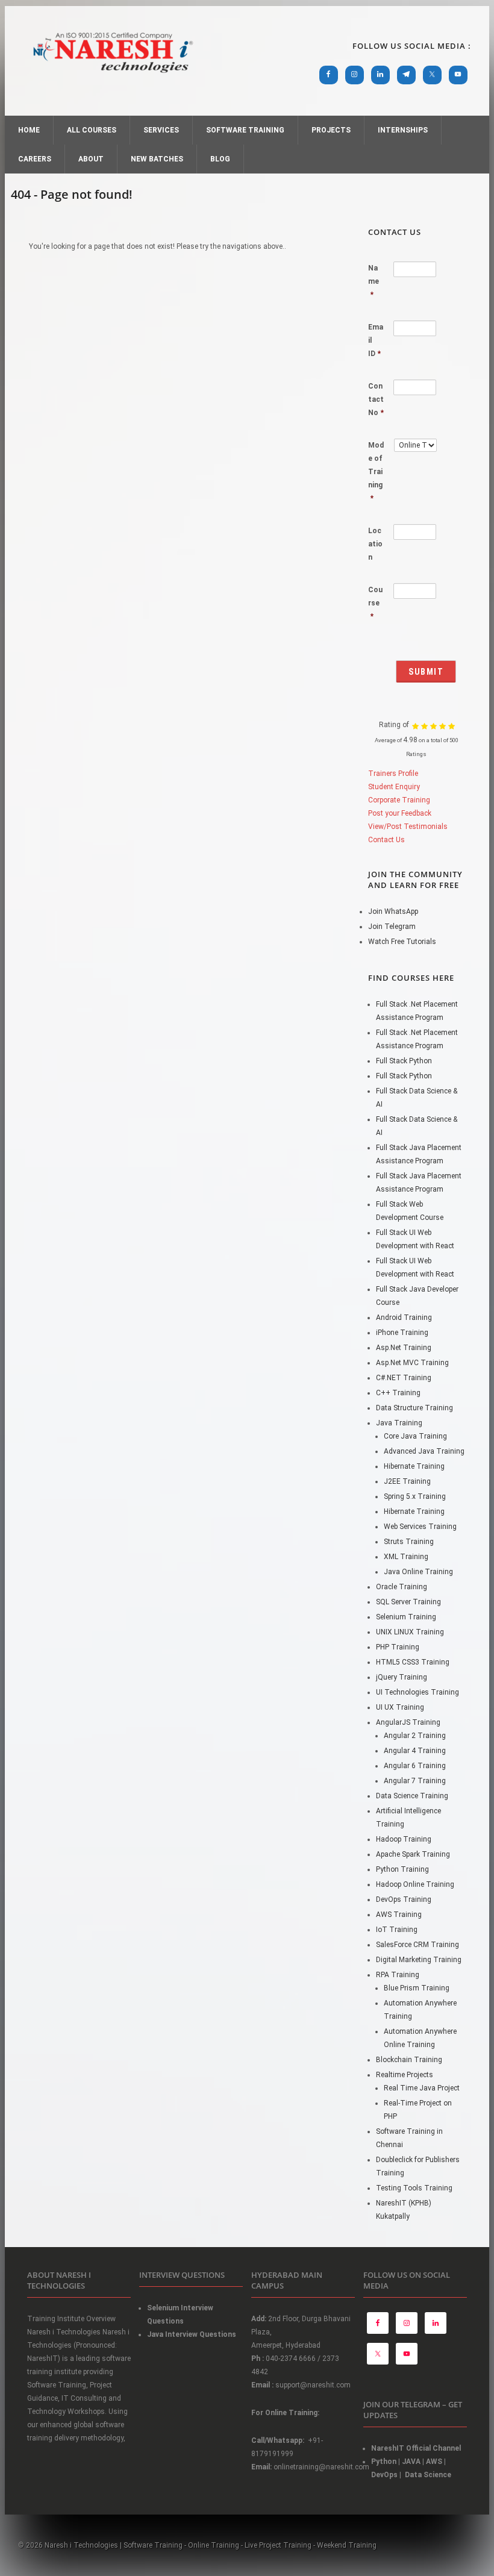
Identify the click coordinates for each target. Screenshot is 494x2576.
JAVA (411, 2462)
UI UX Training (400, 1707)
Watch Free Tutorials (402, 942)
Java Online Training (418, 1572)
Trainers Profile (393, 774)
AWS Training (399, 1915)
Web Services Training (420, 1527)
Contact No (376, 399)
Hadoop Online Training (415, 1884)
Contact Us (386, 840)
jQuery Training (402, 1677)
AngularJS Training (408, 1722)
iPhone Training (402, 1333)
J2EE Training (407, 1481)
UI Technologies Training (417, 1692)
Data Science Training (412, 1796)
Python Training (402, 1869)
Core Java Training (415, 1436)
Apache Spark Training (413, 1854)
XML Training (406, 1557)
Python (384, 2462)
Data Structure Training (414, 1408)
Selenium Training (406, 1617)
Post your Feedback (400, 813)
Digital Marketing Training (419, 1960)
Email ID (376, 340)
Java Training (399, 1423)
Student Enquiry (394, 787)
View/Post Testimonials (408, 827)
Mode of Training (376, 472)
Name (374, 281)
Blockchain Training (409, 2060)
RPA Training (398, 1975)
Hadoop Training (404, 1839)
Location (375, 544)
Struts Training (409, 1542)
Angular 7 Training (415, 1781)
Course (375, 603)
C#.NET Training (404, 1378)
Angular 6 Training (415, 1766)
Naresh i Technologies (113, 80)
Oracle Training (402, 1587)
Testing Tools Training (414, 2188)
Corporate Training (399, 800)
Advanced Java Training (424, 1451)
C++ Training (398, 1393)
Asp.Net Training (404, 1348)
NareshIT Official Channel (417, 2448)
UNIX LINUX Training (410, 1632)
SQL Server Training (408, 1602)
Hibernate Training (414, 1466)
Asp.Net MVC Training (412, 1363)
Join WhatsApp (393, 911)
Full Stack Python (404, 1061)
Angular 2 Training (415, 1736)
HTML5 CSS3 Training (413, 1662)
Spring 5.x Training (415, 1496)
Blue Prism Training (417, 1988)
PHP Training (398, 1647)
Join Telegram (392, 927)
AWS (434, 2462)
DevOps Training (404, 1899)
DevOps (384, 2475)
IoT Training (397, 1930)
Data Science (428, 2475)
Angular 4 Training (415, 1751)
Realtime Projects (405, 2075)
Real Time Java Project (422, 2088)
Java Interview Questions (192, 2334)
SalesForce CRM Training (417, 1945)
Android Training (404, 1318)
